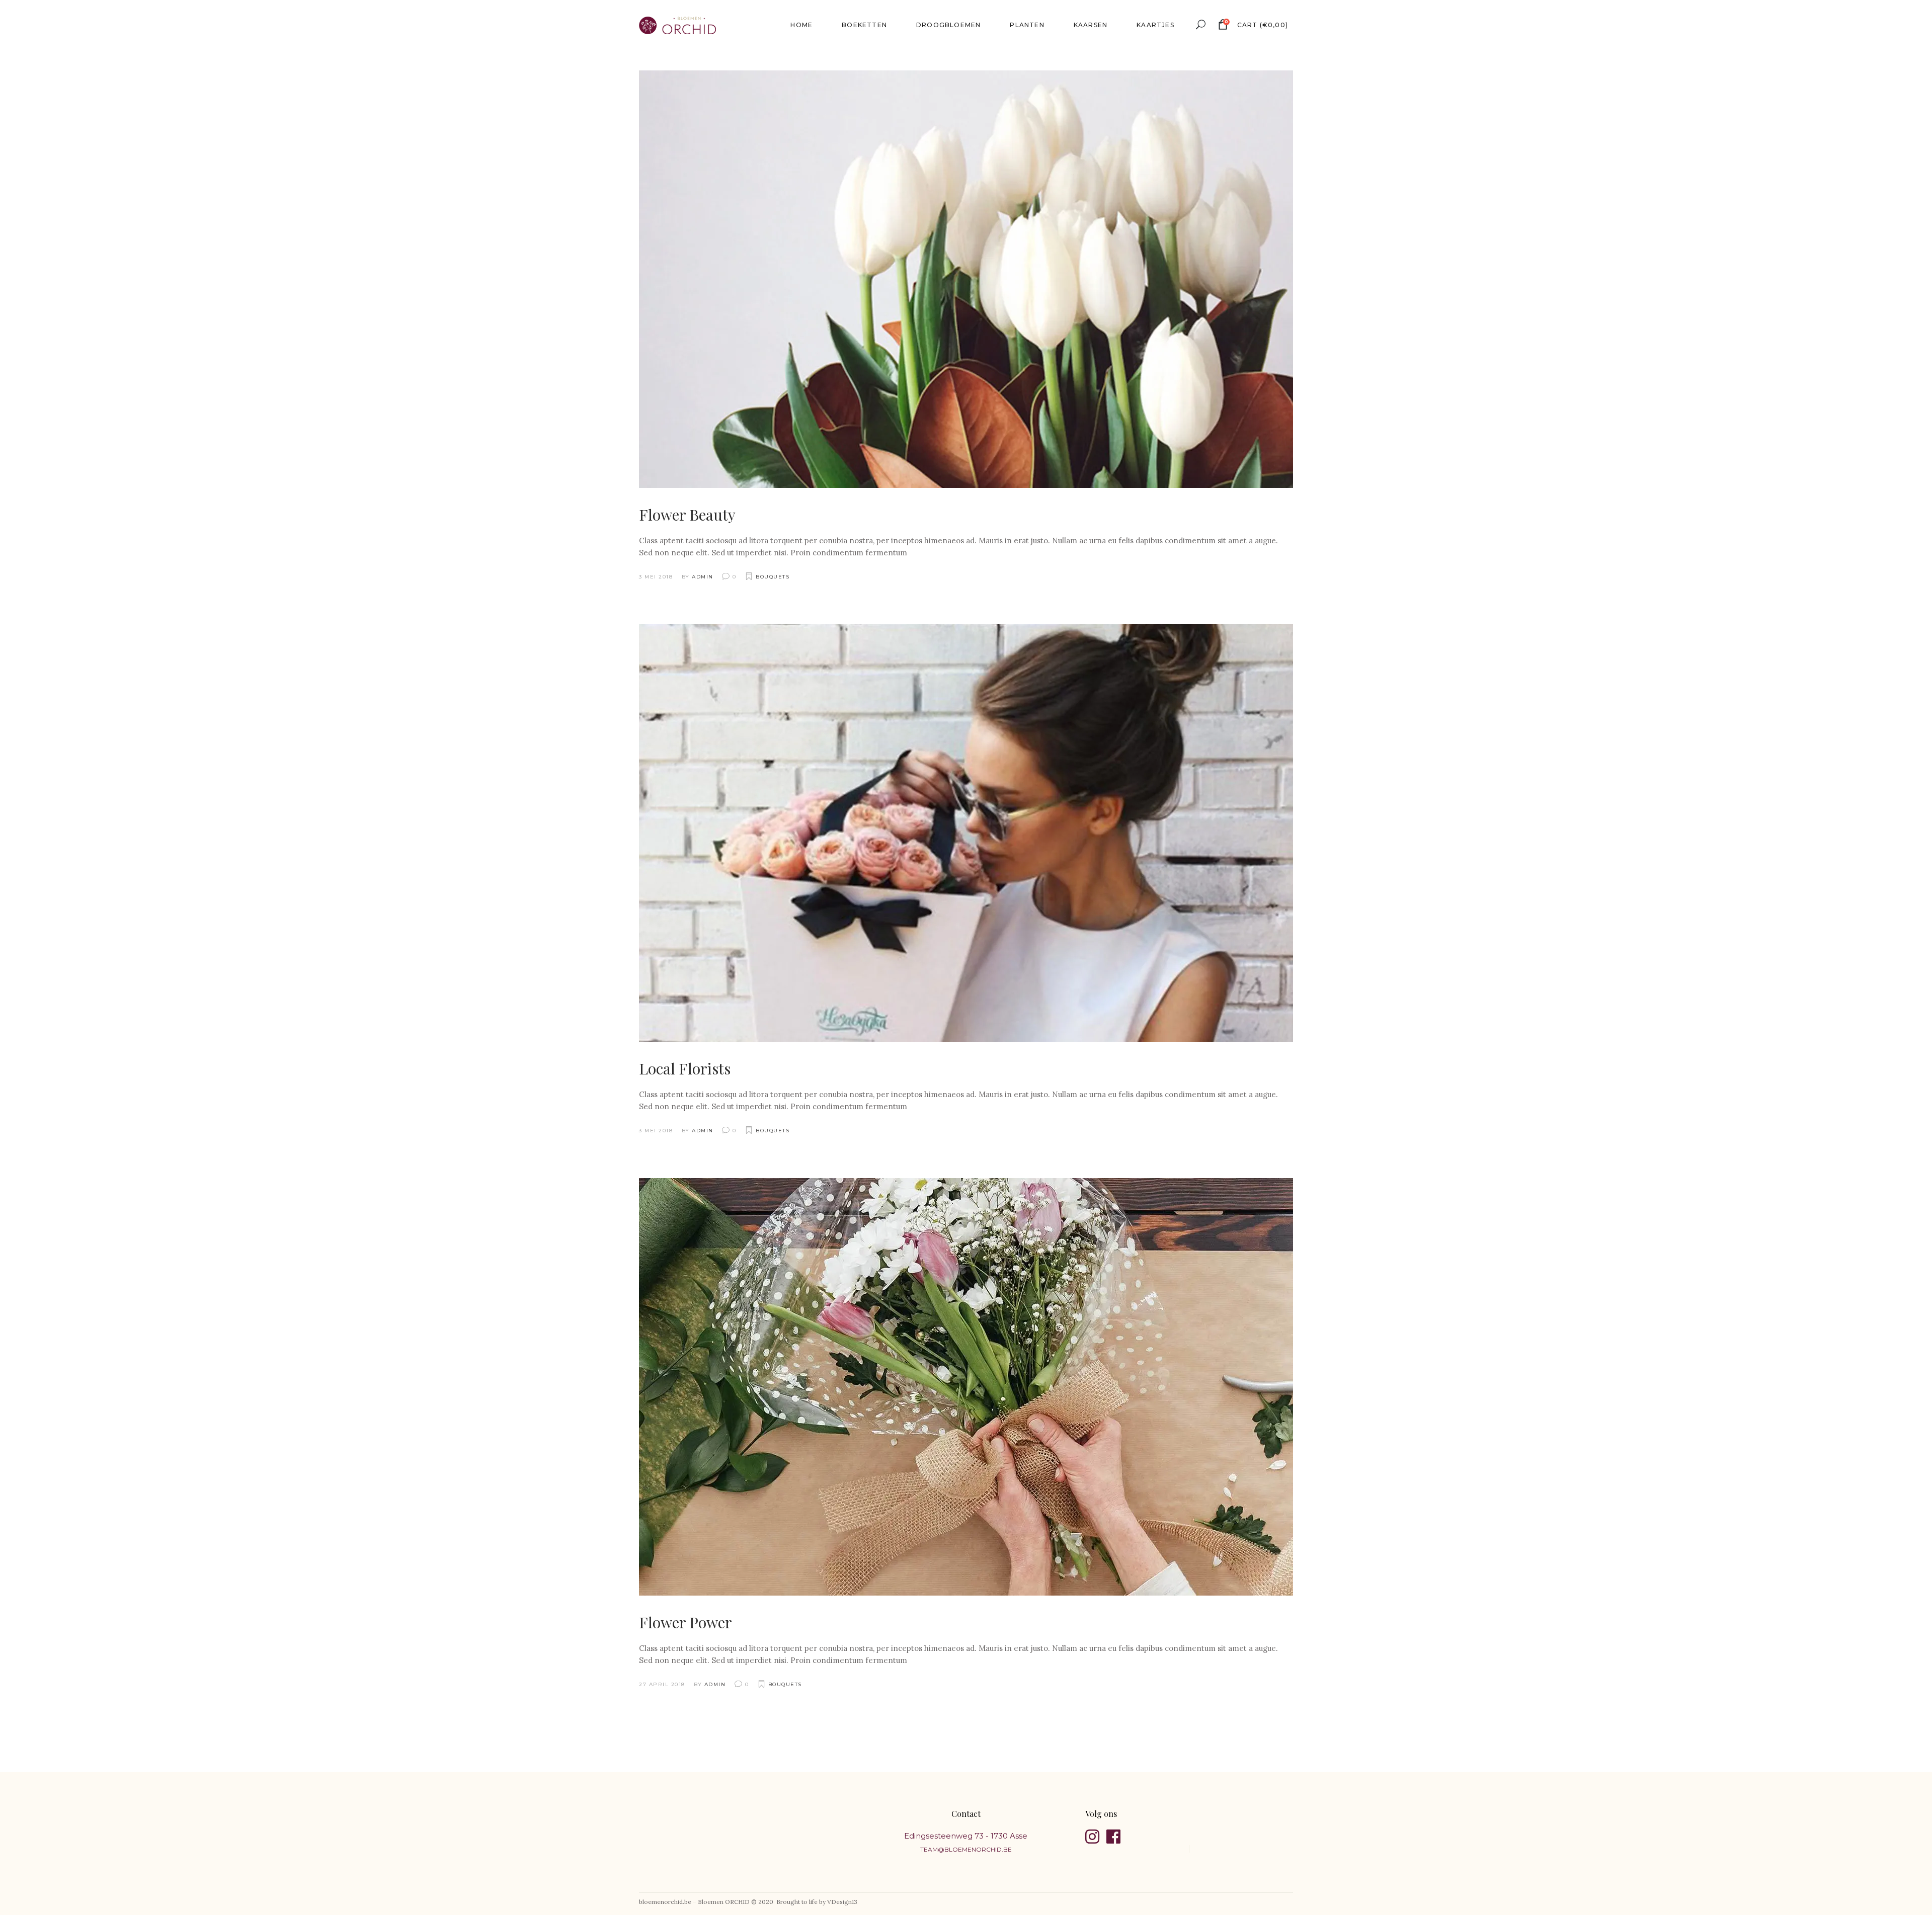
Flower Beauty (687, 515)
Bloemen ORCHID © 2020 (736, 1902)
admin (703, 577)
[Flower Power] (966, 1387)
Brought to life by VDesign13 (817, 1902)
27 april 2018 (662, 1684)
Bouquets (773, 577)
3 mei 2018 (656, 577)
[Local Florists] (966, 833)
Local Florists (685, 1068)
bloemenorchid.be (665, 1902)
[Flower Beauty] (966, 279)
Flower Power (686, 1622)
